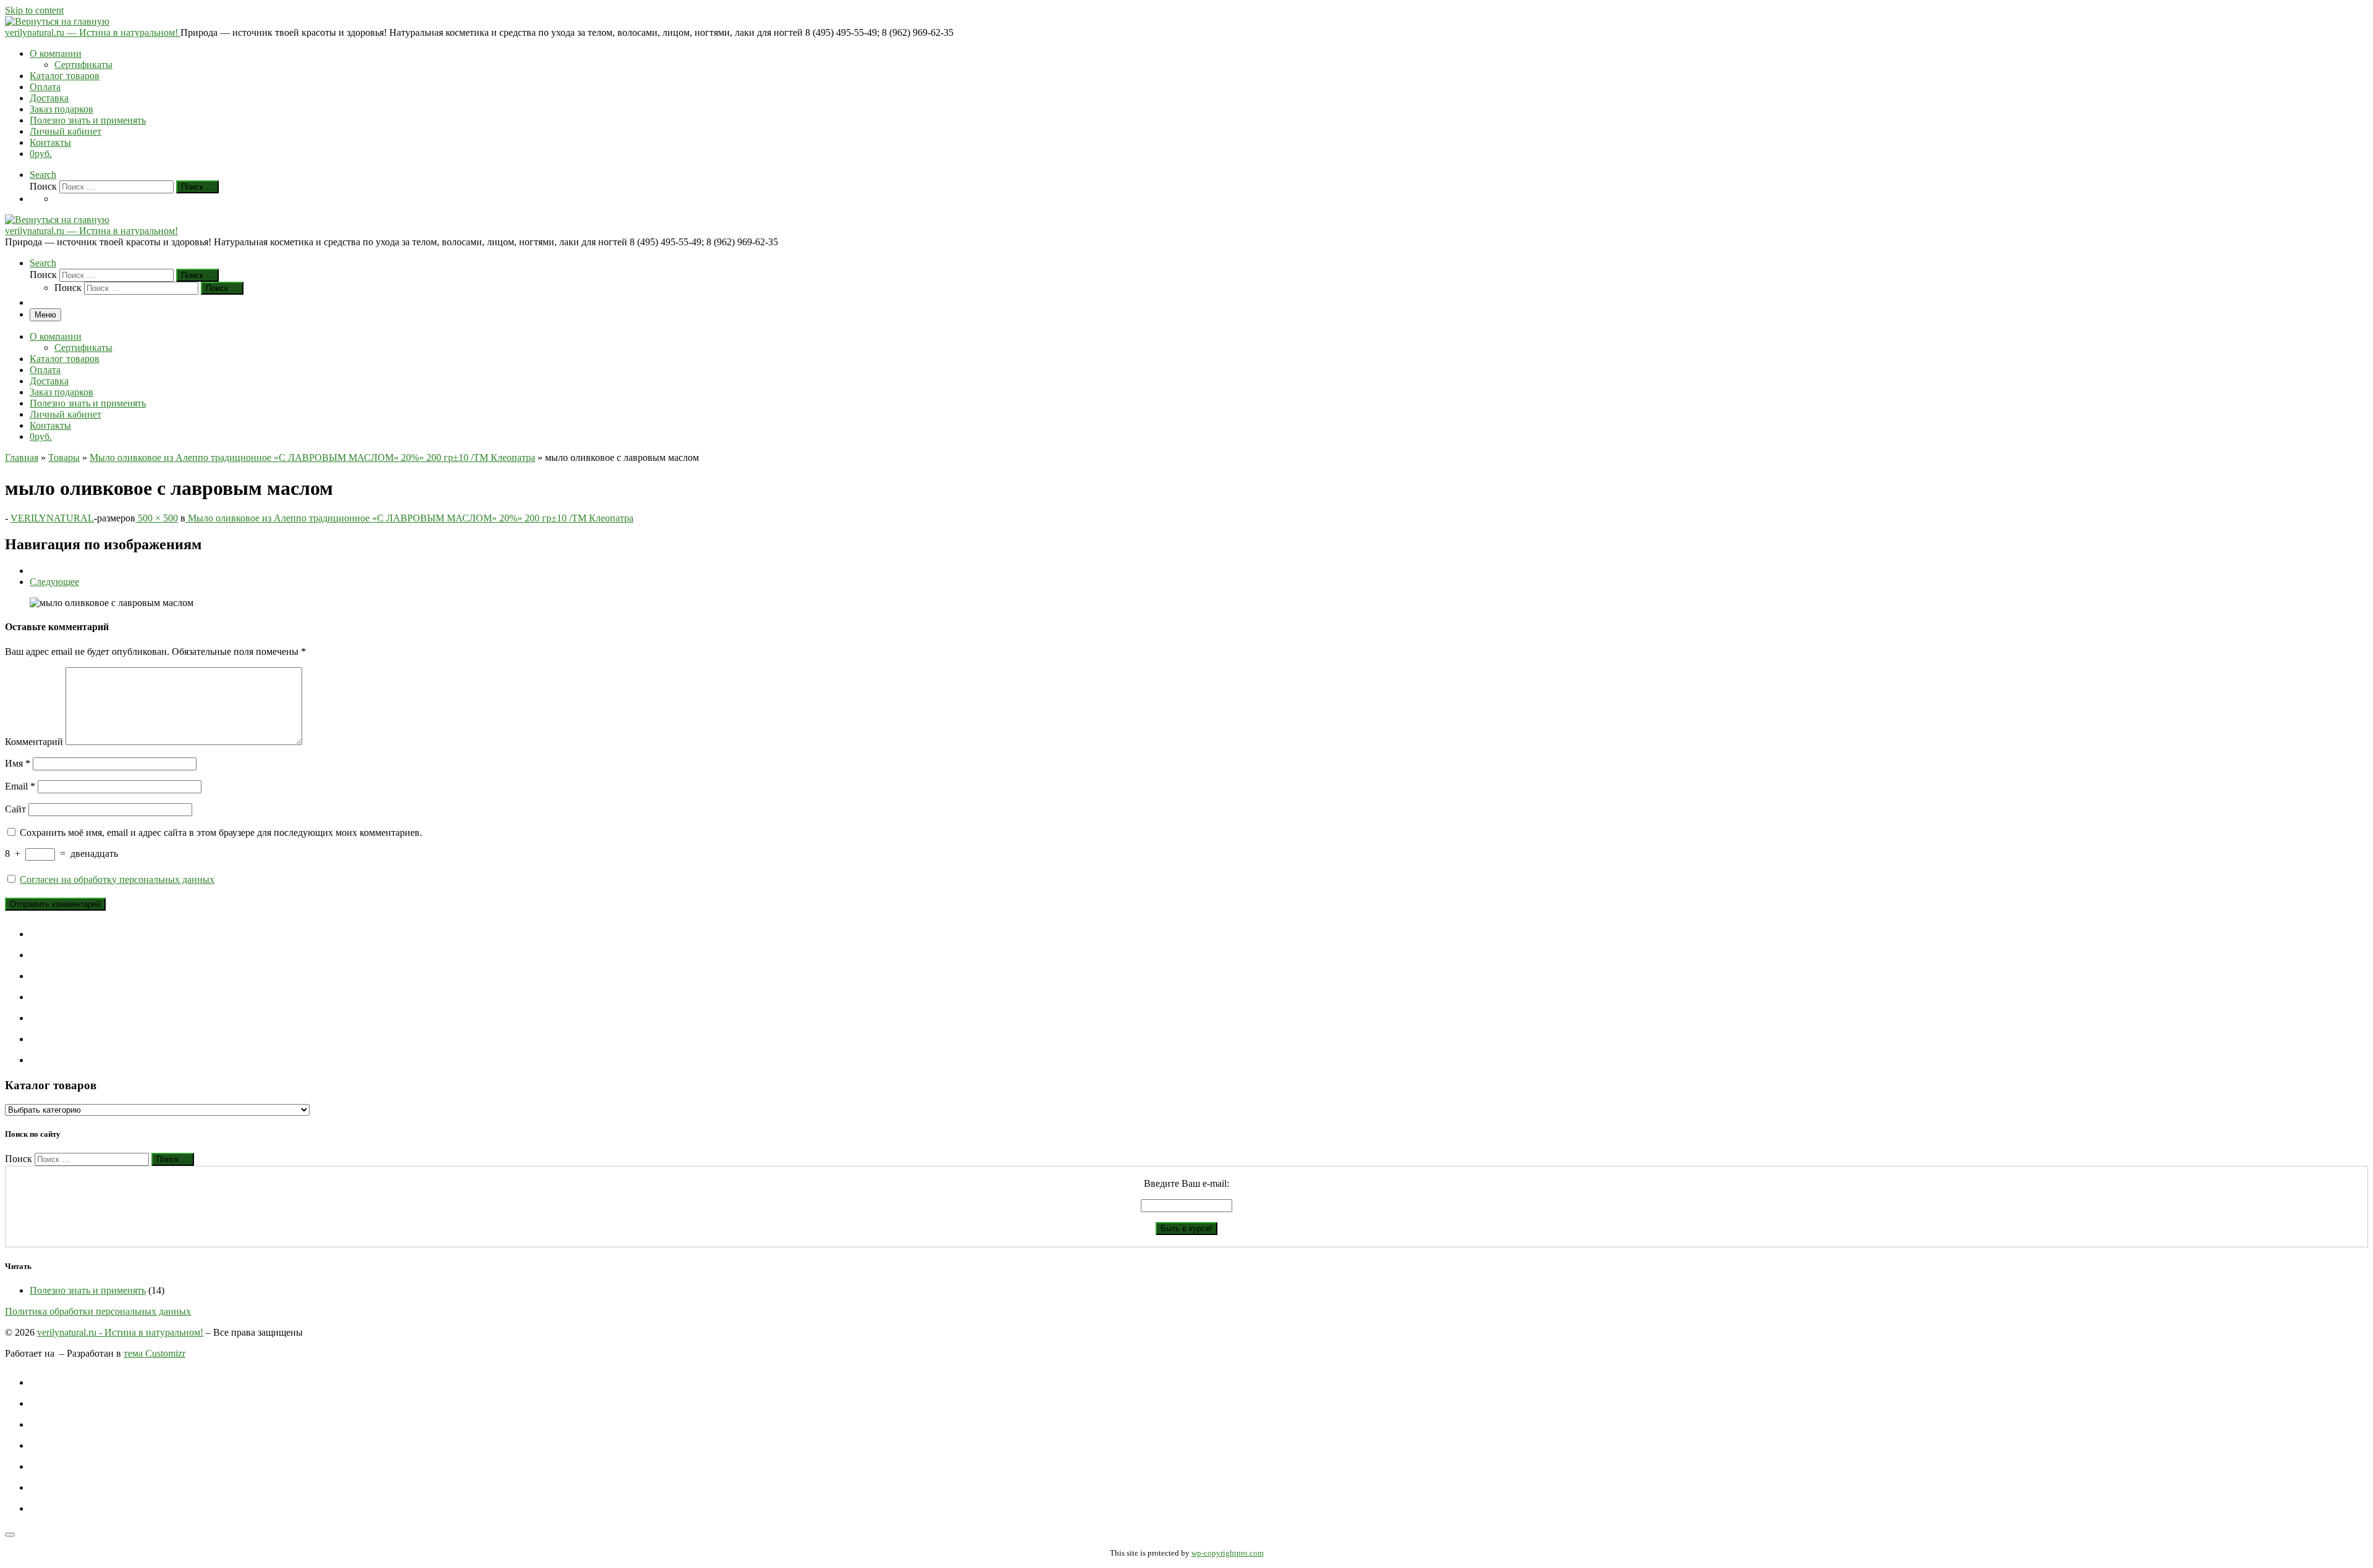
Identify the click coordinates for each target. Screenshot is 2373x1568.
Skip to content (34, 10)
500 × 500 (157, 518)
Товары (64, 457)
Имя (18, 763)
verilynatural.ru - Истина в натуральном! (120, 1332)
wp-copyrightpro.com (1228, 1553)
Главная (22, 457)
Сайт (15, 809)
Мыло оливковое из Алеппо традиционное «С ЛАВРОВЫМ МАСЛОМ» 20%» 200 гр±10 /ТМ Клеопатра (312, 457)
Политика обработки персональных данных (98, 1311)
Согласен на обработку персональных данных (117, 879)
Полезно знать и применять (88, 1290)
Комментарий (34, 742)
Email (20, 786)
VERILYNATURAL (52, 518)
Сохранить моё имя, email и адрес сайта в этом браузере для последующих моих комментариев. (221, 832)
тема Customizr (154, 1353)
